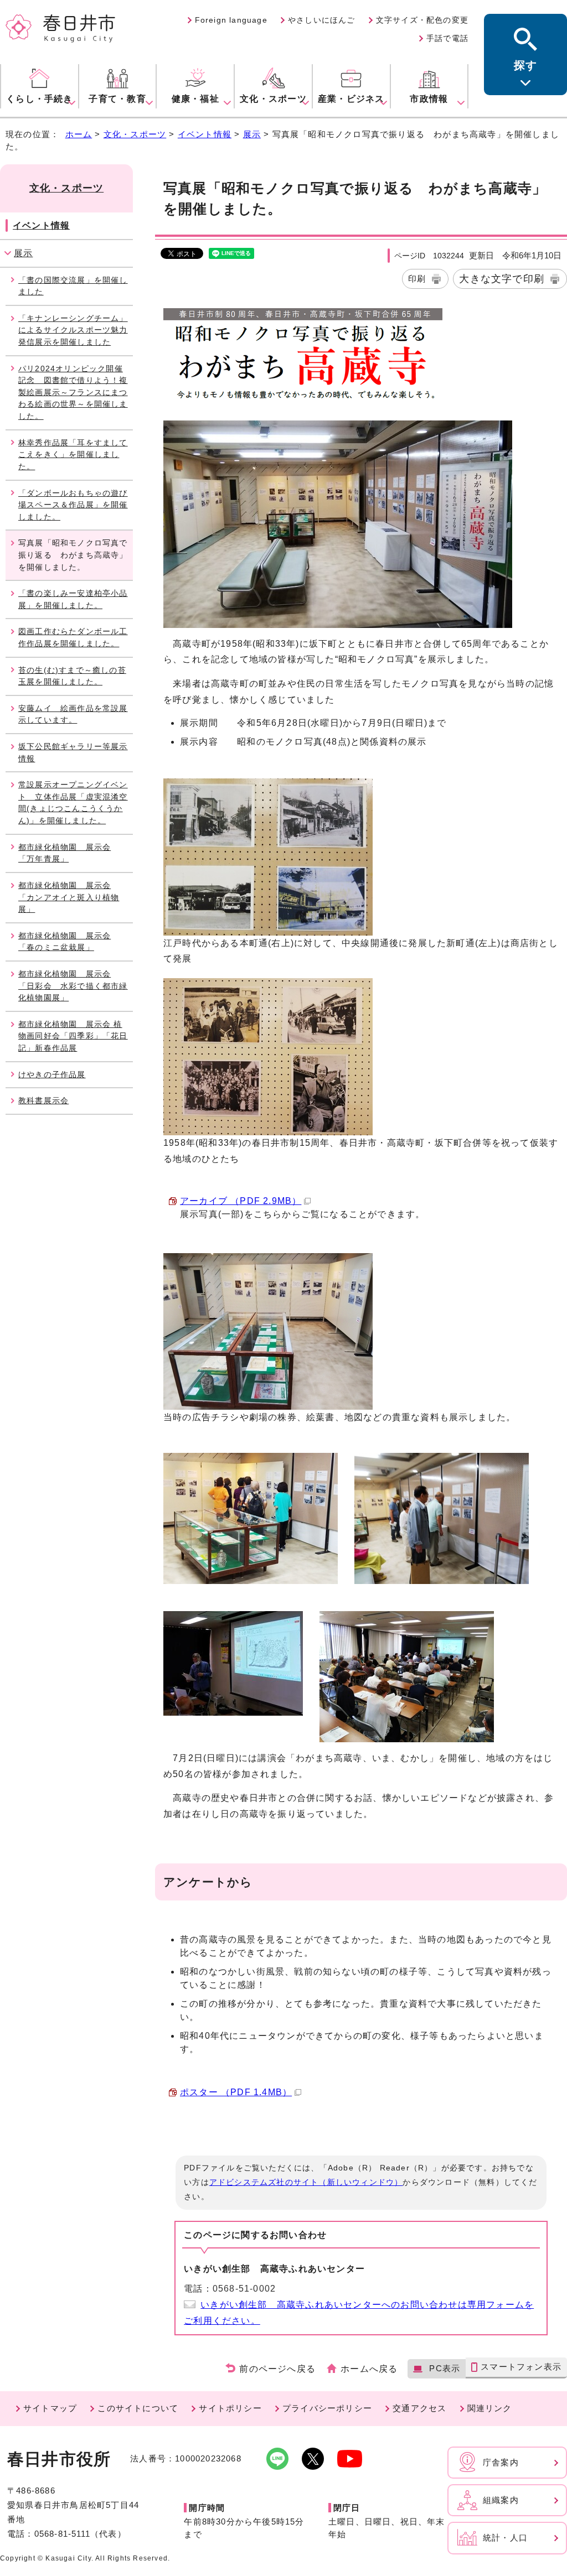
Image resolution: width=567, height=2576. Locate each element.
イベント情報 (205, 134)
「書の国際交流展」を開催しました (73, 286)
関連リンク (490, 2408)
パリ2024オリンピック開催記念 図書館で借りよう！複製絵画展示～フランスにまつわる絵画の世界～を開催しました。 (73, 392)
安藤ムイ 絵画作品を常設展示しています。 (73, 714)
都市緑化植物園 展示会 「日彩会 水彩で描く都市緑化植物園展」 (73, 986)
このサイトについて (138, 2408)
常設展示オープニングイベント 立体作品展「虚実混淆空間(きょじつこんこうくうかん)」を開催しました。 (73, 803)
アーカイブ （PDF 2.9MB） (241, 1201)
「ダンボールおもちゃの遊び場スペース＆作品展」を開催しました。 (73, 505)
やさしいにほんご (322, 20)
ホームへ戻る (369, 2369)
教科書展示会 (43, 1100)
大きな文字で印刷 (502, 279)
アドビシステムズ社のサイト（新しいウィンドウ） (306, 2182)
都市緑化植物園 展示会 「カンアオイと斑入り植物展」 (69, 897)
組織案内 (501, 2500)
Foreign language (231, 20)
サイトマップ (50, 2408)
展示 (252, 134)
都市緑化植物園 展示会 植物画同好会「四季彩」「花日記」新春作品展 (73, 1036)
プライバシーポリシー (327, 2408)
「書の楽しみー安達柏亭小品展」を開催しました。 (73, 599)
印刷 (417, 279)
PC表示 (445, 2368)
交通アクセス (419, 2408)
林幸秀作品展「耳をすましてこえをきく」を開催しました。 (73, 455)
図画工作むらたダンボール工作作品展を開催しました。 (73, 637)
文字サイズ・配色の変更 (422, 20)
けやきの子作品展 (52, 1074)
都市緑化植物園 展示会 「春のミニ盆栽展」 (65, 942)
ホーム (79, 134)
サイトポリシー (230, 2408)
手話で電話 (447, 38)
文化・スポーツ (135, 134)
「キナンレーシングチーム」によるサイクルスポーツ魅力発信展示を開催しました (73, 330)
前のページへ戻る (277, 2369)
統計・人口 (505, 2538)
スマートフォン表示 (521, 2367)
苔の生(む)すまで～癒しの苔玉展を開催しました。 (72, 676)
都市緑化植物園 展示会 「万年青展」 (65, 853)
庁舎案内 (501, 2462)
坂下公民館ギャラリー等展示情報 (73, 752)
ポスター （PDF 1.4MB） (236, 2092)
